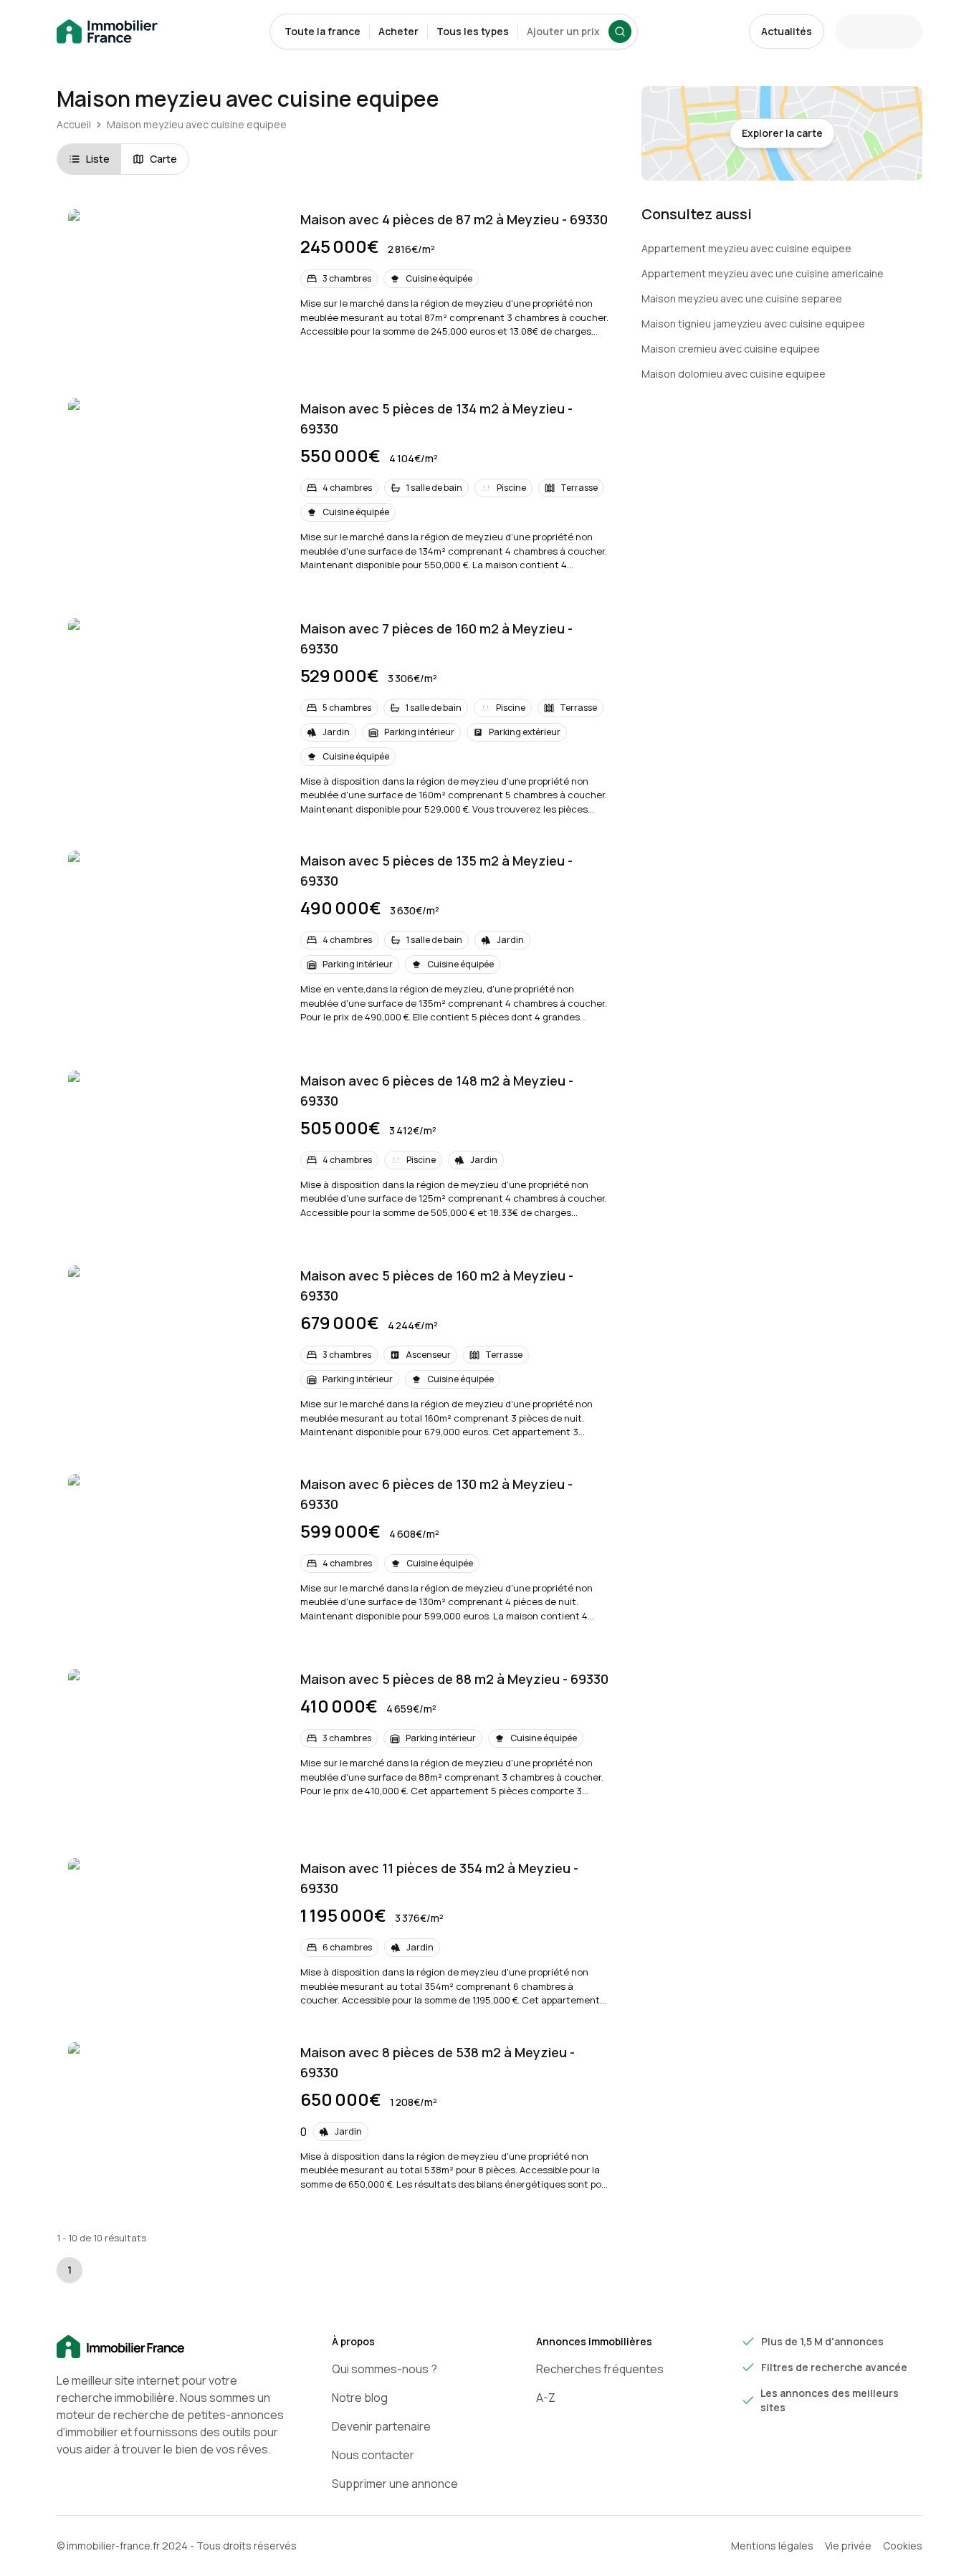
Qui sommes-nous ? (385, 2369)
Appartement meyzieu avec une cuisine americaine (763, 273)
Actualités (787, 31)
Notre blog (360, 2398)
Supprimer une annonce (395, 2484)
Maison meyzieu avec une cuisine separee (742, 298)
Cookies (903, 2546)
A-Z (546, 2398)
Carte (163, 159)
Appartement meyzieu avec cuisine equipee (746, 248)
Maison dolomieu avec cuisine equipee (734, 374)
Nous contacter (373, 2455)
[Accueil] (171, 2347)
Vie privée (848, 2546)
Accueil (74, 124)
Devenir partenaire (381, 2426)
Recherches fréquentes (600, 2369)
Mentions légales (772, 2546)
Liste (98, 159)
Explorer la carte (782, 133)
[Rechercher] (620, 32)
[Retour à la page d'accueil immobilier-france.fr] (107, 32)
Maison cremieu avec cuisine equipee (731, 349)
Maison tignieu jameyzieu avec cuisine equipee (753, 324)
